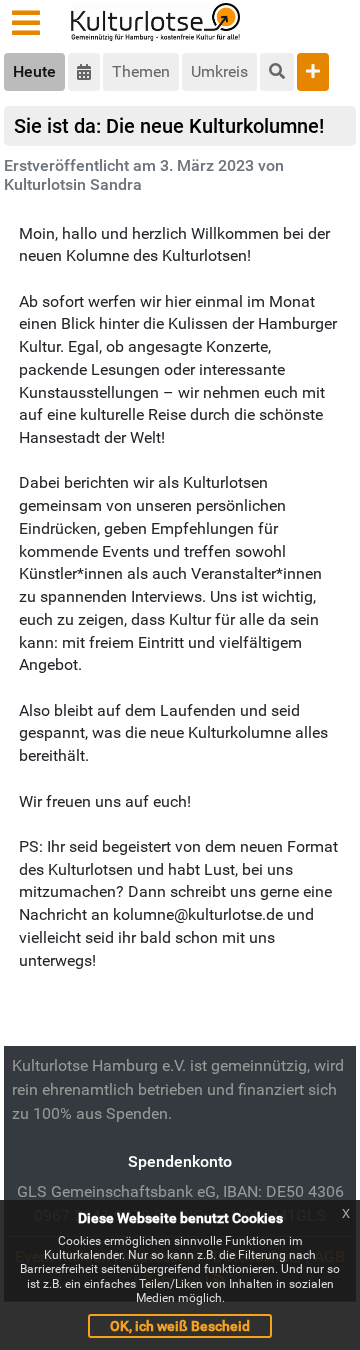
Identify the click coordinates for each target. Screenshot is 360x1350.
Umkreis (219, 71)
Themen (141, 71)
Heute (34, 71)
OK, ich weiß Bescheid (180, 1326)
